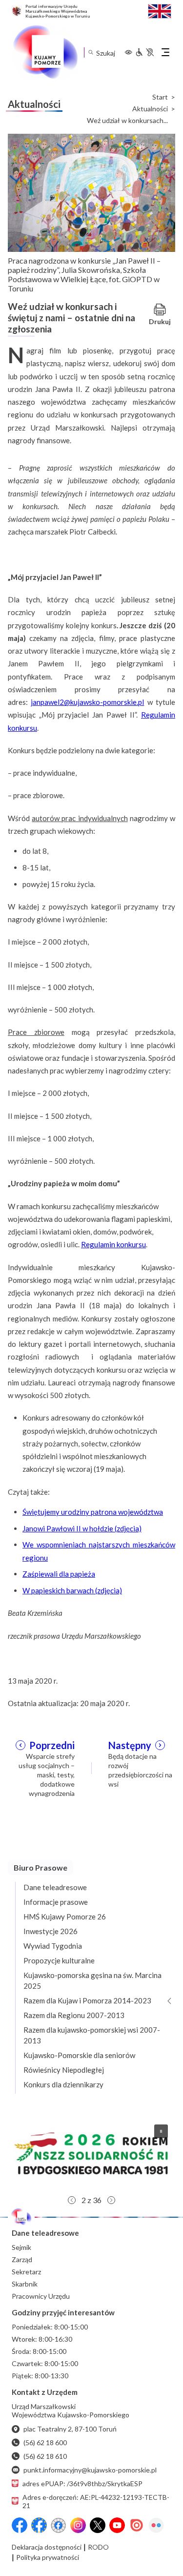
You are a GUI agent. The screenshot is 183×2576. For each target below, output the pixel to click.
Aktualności (150, 109)
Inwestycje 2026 (51, 1931)
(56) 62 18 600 (45, 2442)
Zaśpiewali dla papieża (59, 1574)
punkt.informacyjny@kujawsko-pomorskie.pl (90, 2470)
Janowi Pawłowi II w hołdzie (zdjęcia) (82, 1528)
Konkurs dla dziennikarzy (63, 2084)
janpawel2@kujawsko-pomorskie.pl (87, 702)
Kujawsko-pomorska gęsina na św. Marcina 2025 (92, 1980)
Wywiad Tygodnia (53, 1946)
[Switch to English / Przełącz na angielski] (160, 10)
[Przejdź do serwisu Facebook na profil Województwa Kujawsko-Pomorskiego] (20, 2525)
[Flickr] (156, 2525)
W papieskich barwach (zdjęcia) (72, 1590)
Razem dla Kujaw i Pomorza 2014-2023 (87, 2000)
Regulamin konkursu (113, 1244)
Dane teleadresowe (55, 1887)
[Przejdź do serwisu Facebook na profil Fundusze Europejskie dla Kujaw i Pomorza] (39, 2525)
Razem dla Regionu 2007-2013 (74, 2015)
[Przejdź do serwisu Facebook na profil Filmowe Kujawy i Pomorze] (59, 2525)
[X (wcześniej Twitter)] (98, 2525)
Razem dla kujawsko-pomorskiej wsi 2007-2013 (92, 2035)
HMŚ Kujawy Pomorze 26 (65, 1917)
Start (160, 97)
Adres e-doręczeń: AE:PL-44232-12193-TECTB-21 (96, 2501)
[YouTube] (117, 2525)
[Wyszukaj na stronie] (91, 52)
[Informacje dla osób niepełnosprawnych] (144, 52)
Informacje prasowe (56, 1902)
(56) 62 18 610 (45, 2456)
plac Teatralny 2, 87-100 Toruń (70, 2429)
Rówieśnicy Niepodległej (64, 2070)
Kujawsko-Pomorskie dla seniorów (79, 2055)
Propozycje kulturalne (59, 1960)
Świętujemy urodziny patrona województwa (93, 1512)
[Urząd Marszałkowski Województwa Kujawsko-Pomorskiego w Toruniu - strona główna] (45, 52)
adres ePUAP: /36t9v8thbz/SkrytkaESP (82, 2483)
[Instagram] (78, 2525)
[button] (91, 2154)
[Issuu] (137, 2525)
